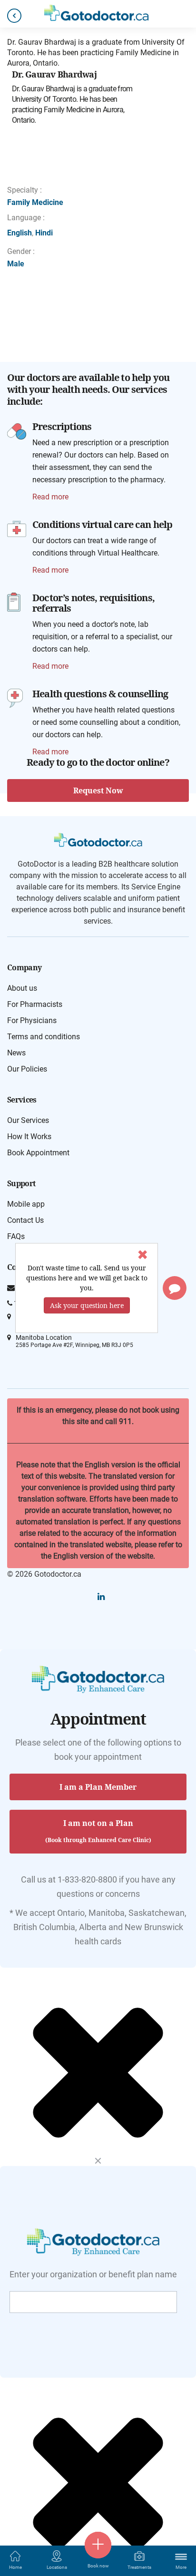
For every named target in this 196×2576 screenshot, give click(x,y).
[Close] (98, 2161)
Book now (98, 2566)
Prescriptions (62, 426)
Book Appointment (38, 1153)
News (16, 1053)
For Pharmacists (35, 1004)
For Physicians (32, 1020)
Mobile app (26, 1204)
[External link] (17, 430)
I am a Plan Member (98, 1787)
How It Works (29, 1137)
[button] (175, 1288)
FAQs (16, 1236)
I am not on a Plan (98, 1831)
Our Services (28, 1120)
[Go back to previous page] (14, 16)
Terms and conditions (44, 1037)
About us (22, 988)
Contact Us (25, 1220)
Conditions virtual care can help (102, 524)
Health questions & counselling (100, 694)
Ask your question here (87, 1305)
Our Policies (27, 1069)
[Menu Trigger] (181, 2556)
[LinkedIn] (101, 1596)
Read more (50, 497)
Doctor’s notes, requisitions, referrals (93, 603)
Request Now (98, 790)
